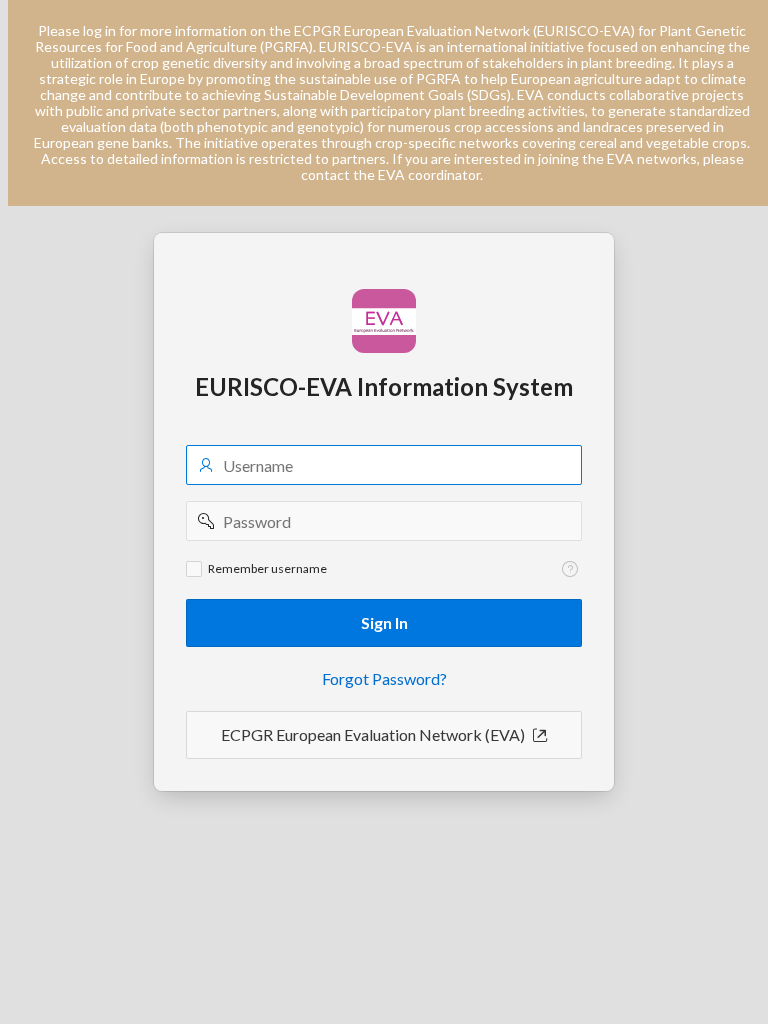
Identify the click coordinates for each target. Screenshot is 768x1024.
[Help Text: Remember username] (570, 569)
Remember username (267, 568)
